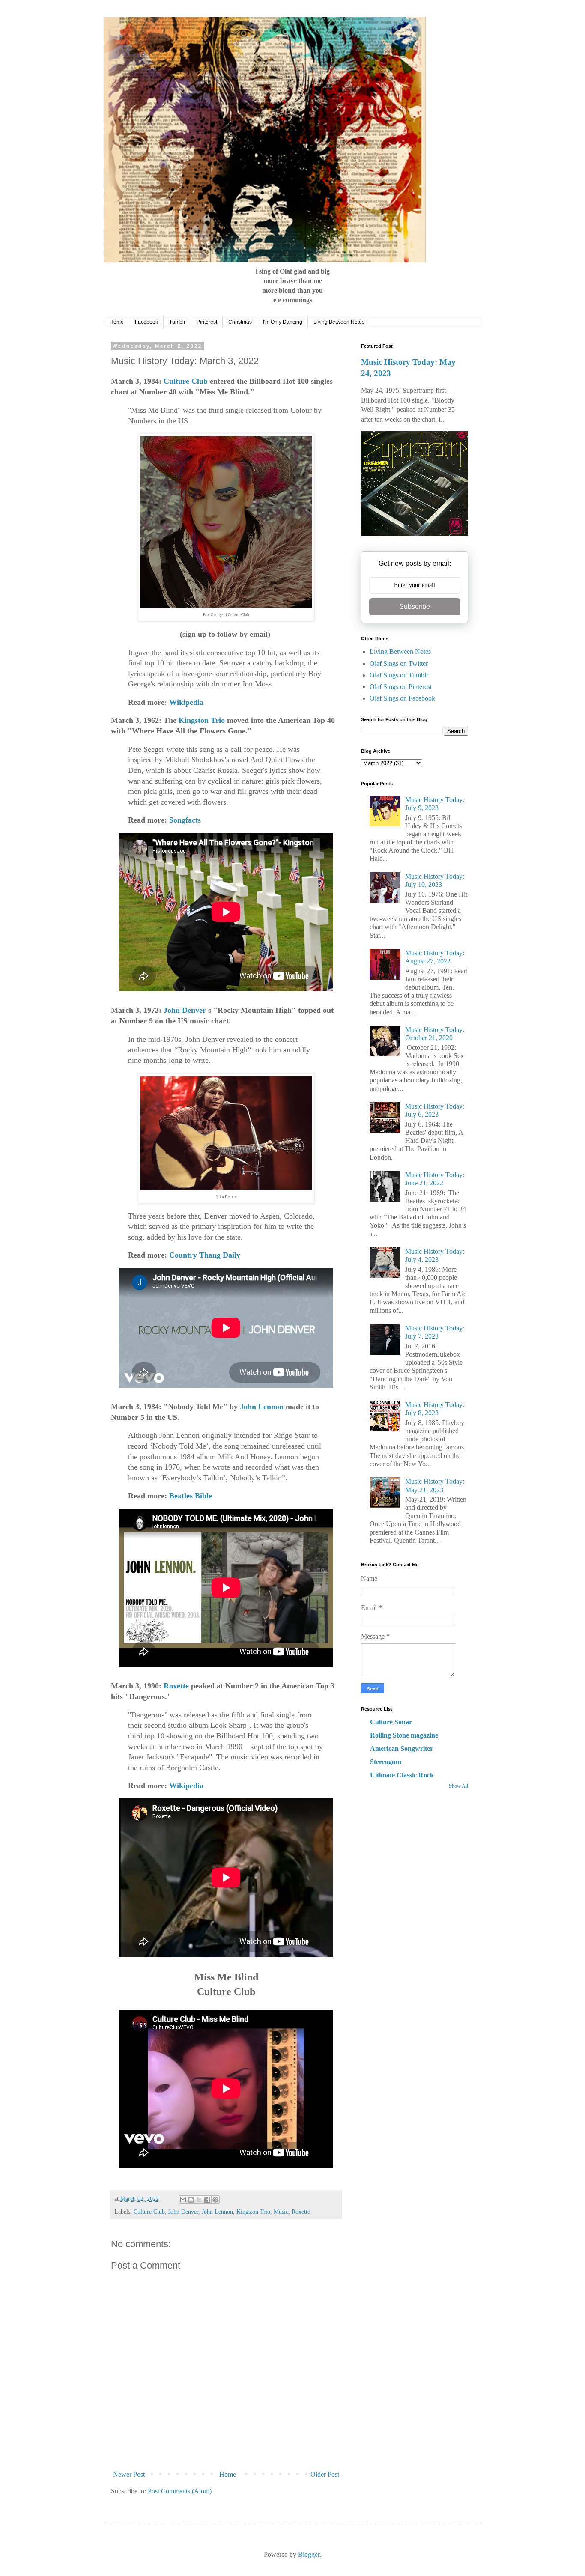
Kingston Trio (202, 720)
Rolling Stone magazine (404, 1735)
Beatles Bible (191, 1496)
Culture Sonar (391, 1722)
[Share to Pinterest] (215, 2200)
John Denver (185, 1010)
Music (281, 2212)
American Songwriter (401, 1749)
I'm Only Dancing (283, 322)
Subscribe (415, 607)
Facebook (146, 322)
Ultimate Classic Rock (402, 1775)
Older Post (325, 2474)
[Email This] (183, 2200)
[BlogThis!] (191, 2200)
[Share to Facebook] (207, 2200)
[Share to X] (199, 2200)
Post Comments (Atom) (180, 2491)
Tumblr (177, 322)
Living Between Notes (339, 322)
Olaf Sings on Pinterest (401, 687)
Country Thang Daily (205, 1255)
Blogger (309, 2554)
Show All (458, 1786)
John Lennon (262, 1407)
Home (117, 322)
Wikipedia (186, 702)
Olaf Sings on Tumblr (399, 675)
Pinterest (207, 322)
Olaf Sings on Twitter (399, 663)
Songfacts (185, 820)
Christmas (240, 322)
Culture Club (186, 381)
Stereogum (386, 1762)
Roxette (176, 1686)
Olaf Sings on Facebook (402, 698)
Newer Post (129, 2474)
